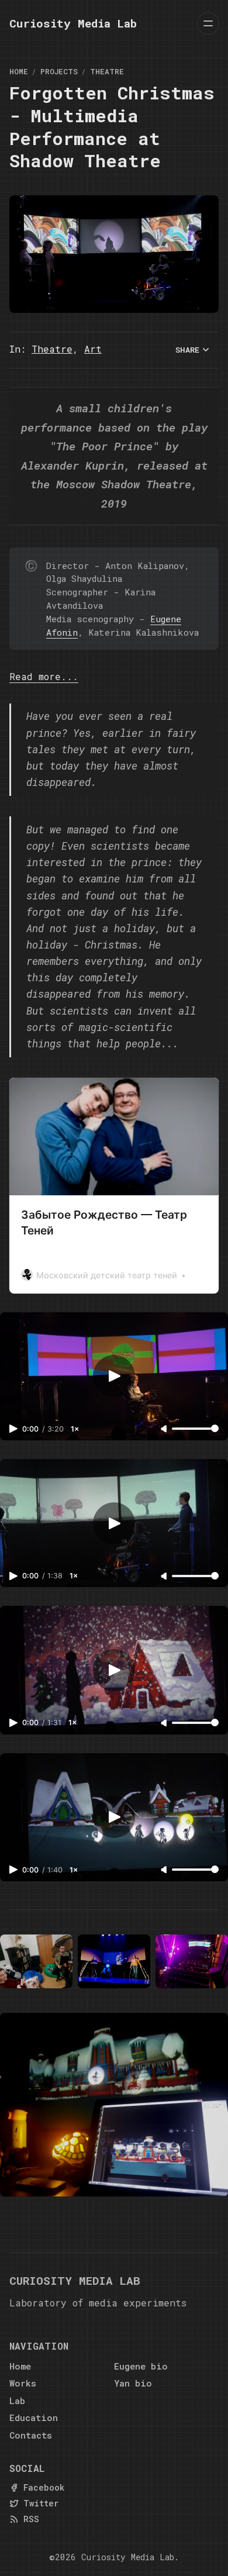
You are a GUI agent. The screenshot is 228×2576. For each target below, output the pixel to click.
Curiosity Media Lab (128, 2557)
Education (34, 2418)
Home (19, 71)
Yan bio (133, 2383)
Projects (59, 71)
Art (93, 349)
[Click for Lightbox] (36, 1962)
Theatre (107, 71)
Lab (17, 2401)
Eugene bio (141, 2366)
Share (187, 350)
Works (23, 2383)
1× (75, 1429)
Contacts (31, 2435)
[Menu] (208, 23)
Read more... (44, 676)
